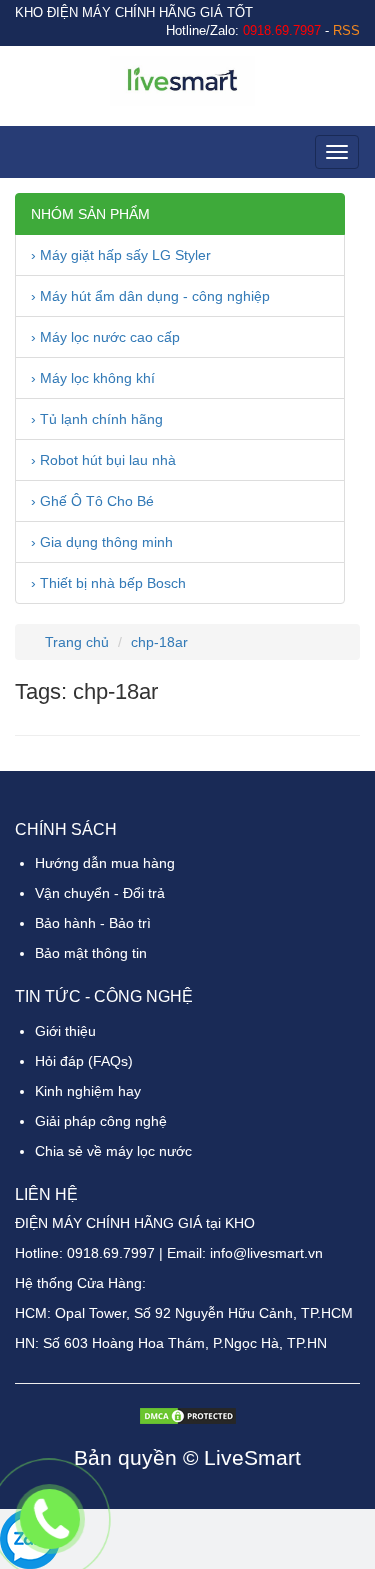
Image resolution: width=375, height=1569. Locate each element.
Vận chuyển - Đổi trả (100, 893)
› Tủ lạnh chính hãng (97, 419)
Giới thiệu (65, 1031)
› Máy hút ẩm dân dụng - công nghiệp (150, 296)
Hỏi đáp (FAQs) (84, 1061)
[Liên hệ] (50, 1519)
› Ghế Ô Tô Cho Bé (92, 501)
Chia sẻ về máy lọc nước (113, 1151)
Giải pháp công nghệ (101, 1121)
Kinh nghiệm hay (88, 1091)
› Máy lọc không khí (93, 378)
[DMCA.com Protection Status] (188, 1414)
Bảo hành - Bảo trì (93, 923)
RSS (346, 31)
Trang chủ (75, 642)
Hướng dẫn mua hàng (105, 863)
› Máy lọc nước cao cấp (105, 337)
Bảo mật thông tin (91, 953)
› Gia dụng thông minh (102, 542)
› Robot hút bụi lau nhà (103, 460)
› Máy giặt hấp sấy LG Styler (121, 255)
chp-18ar (159, 642)
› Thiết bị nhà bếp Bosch (108, 583)
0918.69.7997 (111, 1253)
